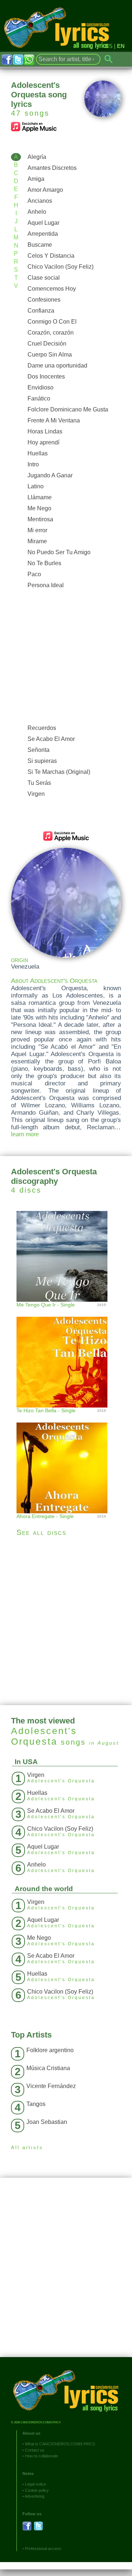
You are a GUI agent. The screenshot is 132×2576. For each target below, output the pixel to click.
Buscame (40, 245)
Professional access (43, 2549)
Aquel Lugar (43, 223)
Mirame (37, 541)
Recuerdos (42, 728)
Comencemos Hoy (52, 289)
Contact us (35, 2450)
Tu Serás (39, 783)
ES (109, 46)
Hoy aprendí (43, 442)
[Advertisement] (66, 657)
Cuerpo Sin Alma (50, 355)
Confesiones (44, 300)
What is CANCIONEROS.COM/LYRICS (60, 2444)
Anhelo (37, 212)
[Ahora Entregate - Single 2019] (66, 1460)
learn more (25, 1134)
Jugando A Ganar (50, 475)
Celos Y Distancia (51, 256)
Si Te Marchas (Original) (59, 772)
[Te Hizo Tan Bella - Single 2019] (66, 1355)
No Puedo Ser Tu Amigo (59, 552)
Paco (34, 574)
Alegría (37, 157)
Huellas (38, 453)
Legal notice (36, 2484)
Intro (33, 464)
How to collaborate (41, 2456)
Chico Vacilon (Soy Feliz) (60, 267)
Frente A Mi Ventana (54, 420)
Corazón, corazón (51, 333)
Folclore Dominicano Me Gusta (68, 409)
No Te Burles (44, 563)
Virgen (36, 794)
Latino (36, 486)
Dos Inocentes (46, 376)
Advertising (34, 2496)
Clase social (44, 278)
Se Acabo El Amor (51, 739)
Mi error (37, 530)
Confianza (41, 311)
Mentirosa (40, 519)
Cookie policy (37, 2490)
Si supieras (42, 761)
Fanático (39, 398)
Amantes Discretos (52, 168)
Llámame (40, 497)
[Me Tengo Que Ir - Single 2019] (66, 1255)
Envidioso (41, 387)
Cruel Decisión (47, 344)
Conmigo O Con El (52, 322)
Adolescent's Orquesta (44, 1736)
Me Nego (39, 508)
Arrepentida (43, 234)
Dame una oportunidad (57, 366)
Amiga (36, 179)
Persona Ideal (46, 585)
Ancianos (40, 201)
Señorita (38, 750)
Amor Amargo (45, 190)
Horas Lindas (45, 431)
